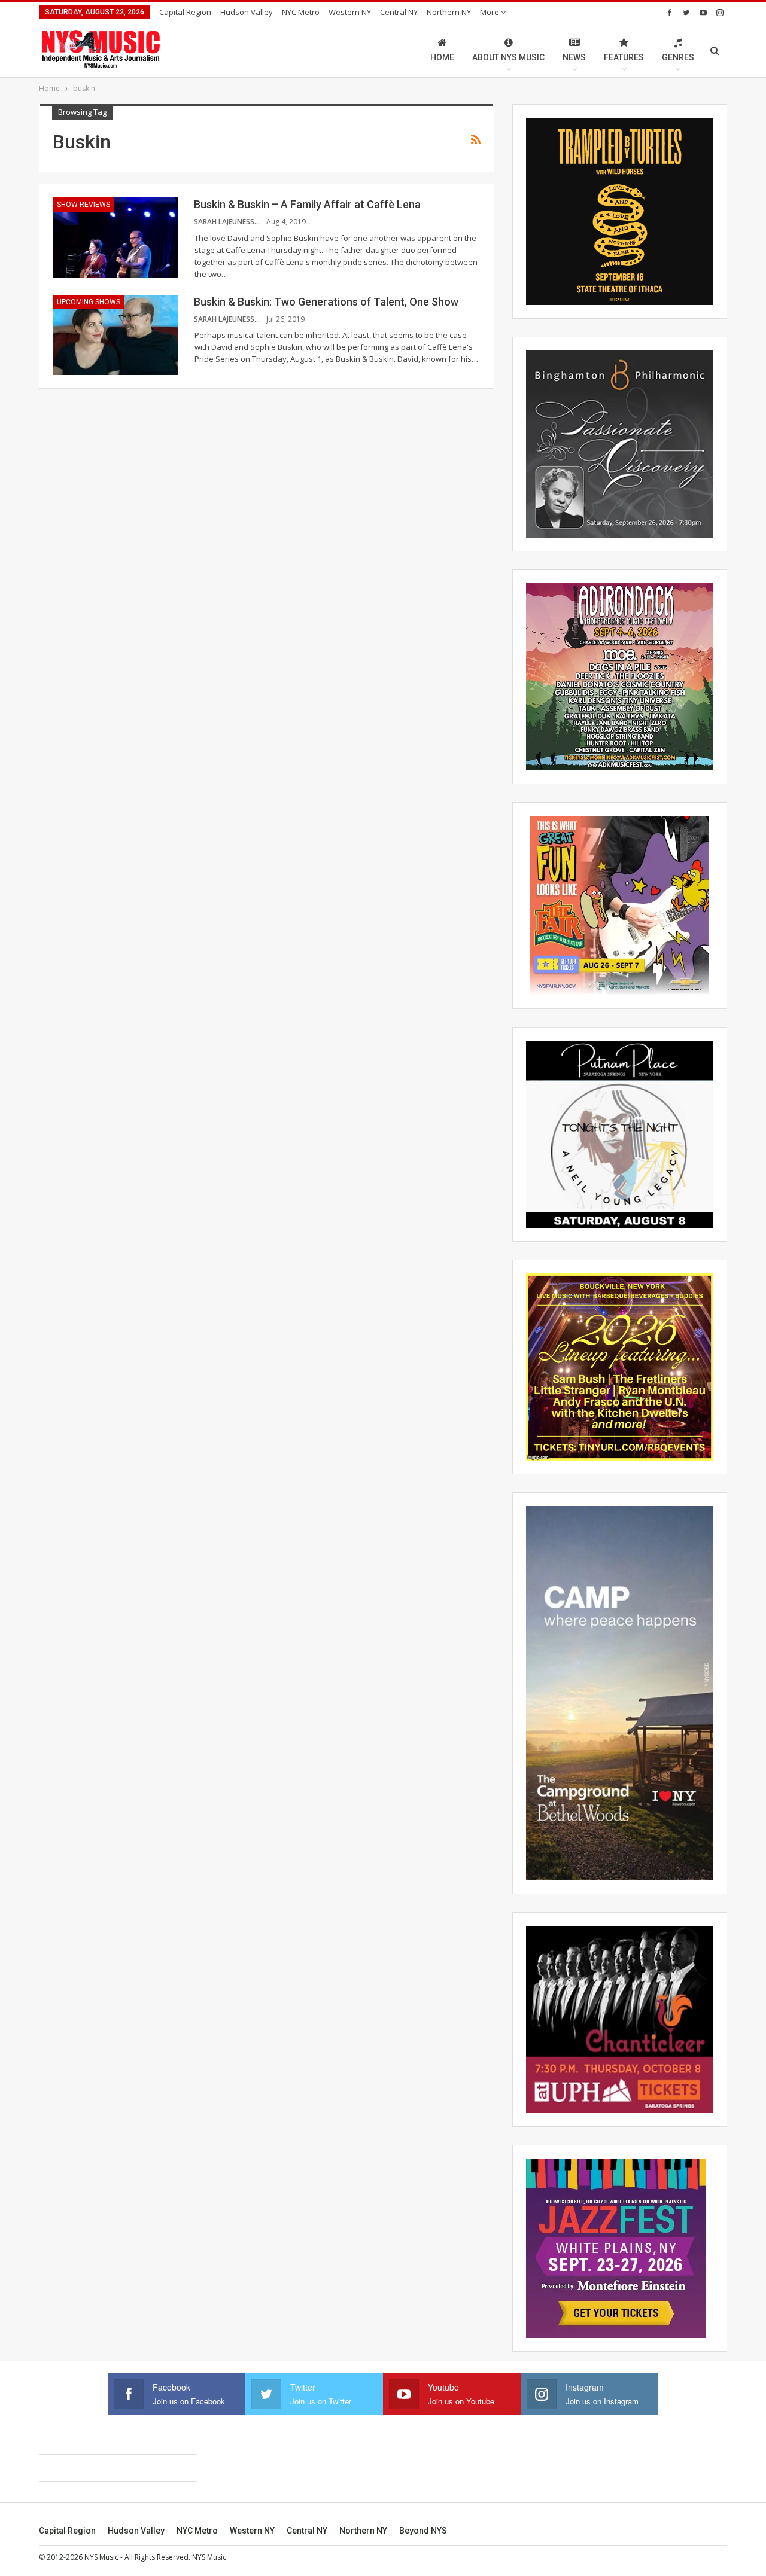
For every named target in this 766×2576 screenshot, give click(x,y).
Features (624, 57)
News (574, 57)
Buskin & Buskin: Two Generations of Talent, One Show (326, 302)
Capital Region (185, 12)
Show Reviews (83, 205)
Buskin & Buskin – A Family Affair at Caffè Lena (307, 204)
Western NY (350, 12)
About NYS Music (508, 57)
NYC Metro (301, 12)
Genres (678, 57)
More (490, 12)
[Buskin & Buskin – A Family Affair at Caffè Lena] (115, 237)
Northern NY (449, 12)
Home (442, 57)
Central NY (399, 12)
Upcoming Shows (89, 302)
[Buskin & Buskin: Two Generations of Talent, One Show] (115, 335)
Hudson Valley (247, 12)
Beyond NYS (423, 2531)
